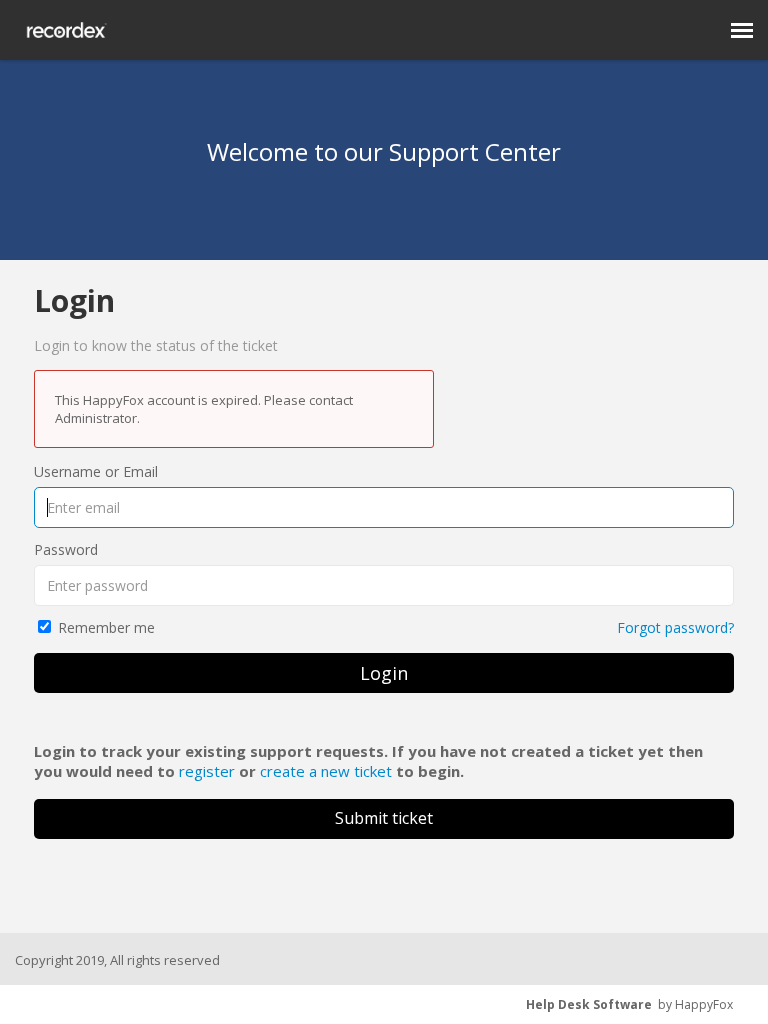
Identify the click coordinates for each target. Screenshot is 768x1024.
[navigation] (742, 30)
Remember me (106, 627)
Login (384, 673)
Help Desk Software (589, 1004)
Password (66, 549)
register (207, 771)
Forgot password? (675, 627)
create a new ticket (326, 771)
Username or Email (96, 471)
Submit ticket (384, 818)
